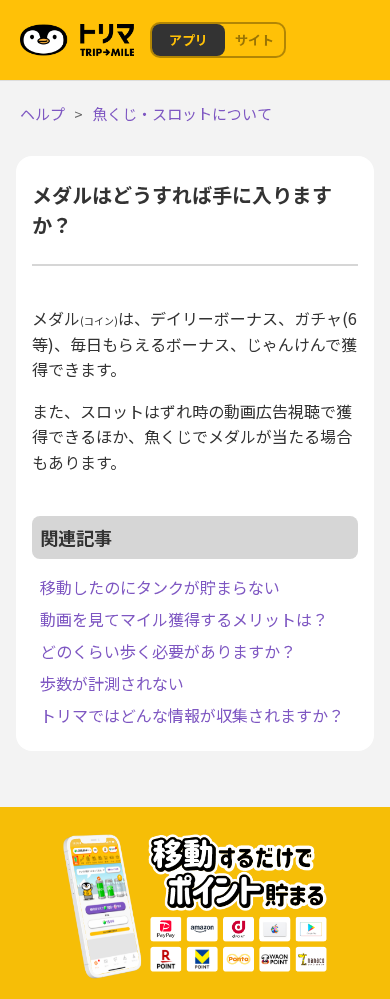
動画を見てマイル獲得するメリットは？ (184, 619)
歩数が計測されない (112, 683)
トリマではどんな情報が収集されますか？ (192, 715)
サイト (254, 39)
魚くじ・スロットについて (182, 113)
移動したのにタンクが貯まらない (160, 587)
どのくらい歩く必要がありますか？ (168, 651)
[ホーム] (79, 37)
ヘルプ (42, 113)
